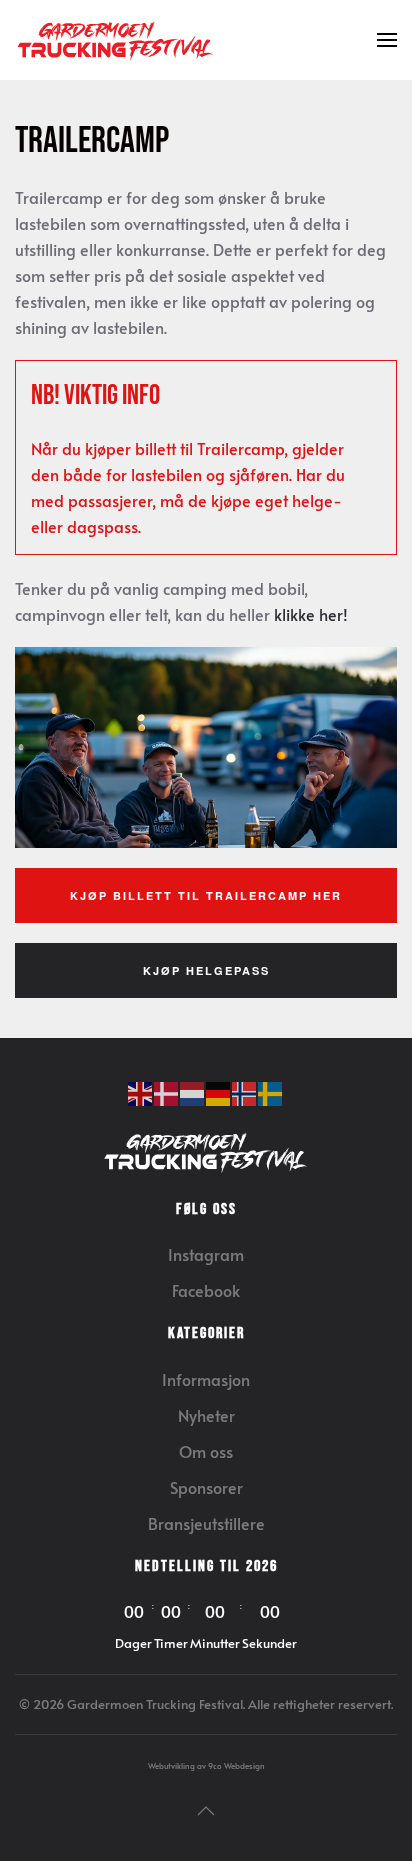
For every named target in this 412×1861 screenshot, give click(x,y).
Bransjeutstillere (206, 1523)
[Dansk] (167, 1091)
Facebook (206, 1290)
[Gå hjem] (115, 40)
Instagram (206, 1254)
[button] (387, 40)
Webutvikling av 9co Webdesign (206, 1765)
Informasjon (206, 1379)
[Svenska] (271, 1091)
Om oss (206, 1451)
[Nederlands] (193, 1091)
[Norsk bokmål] (245, 1091)
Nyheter (206, 1415)
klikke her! (311, 614)
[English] (141, 1091)
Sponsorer (206, 1487)
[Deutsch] (219, 1091)
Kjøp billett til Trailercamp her (206, 895)
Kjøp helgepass (206, 970)
